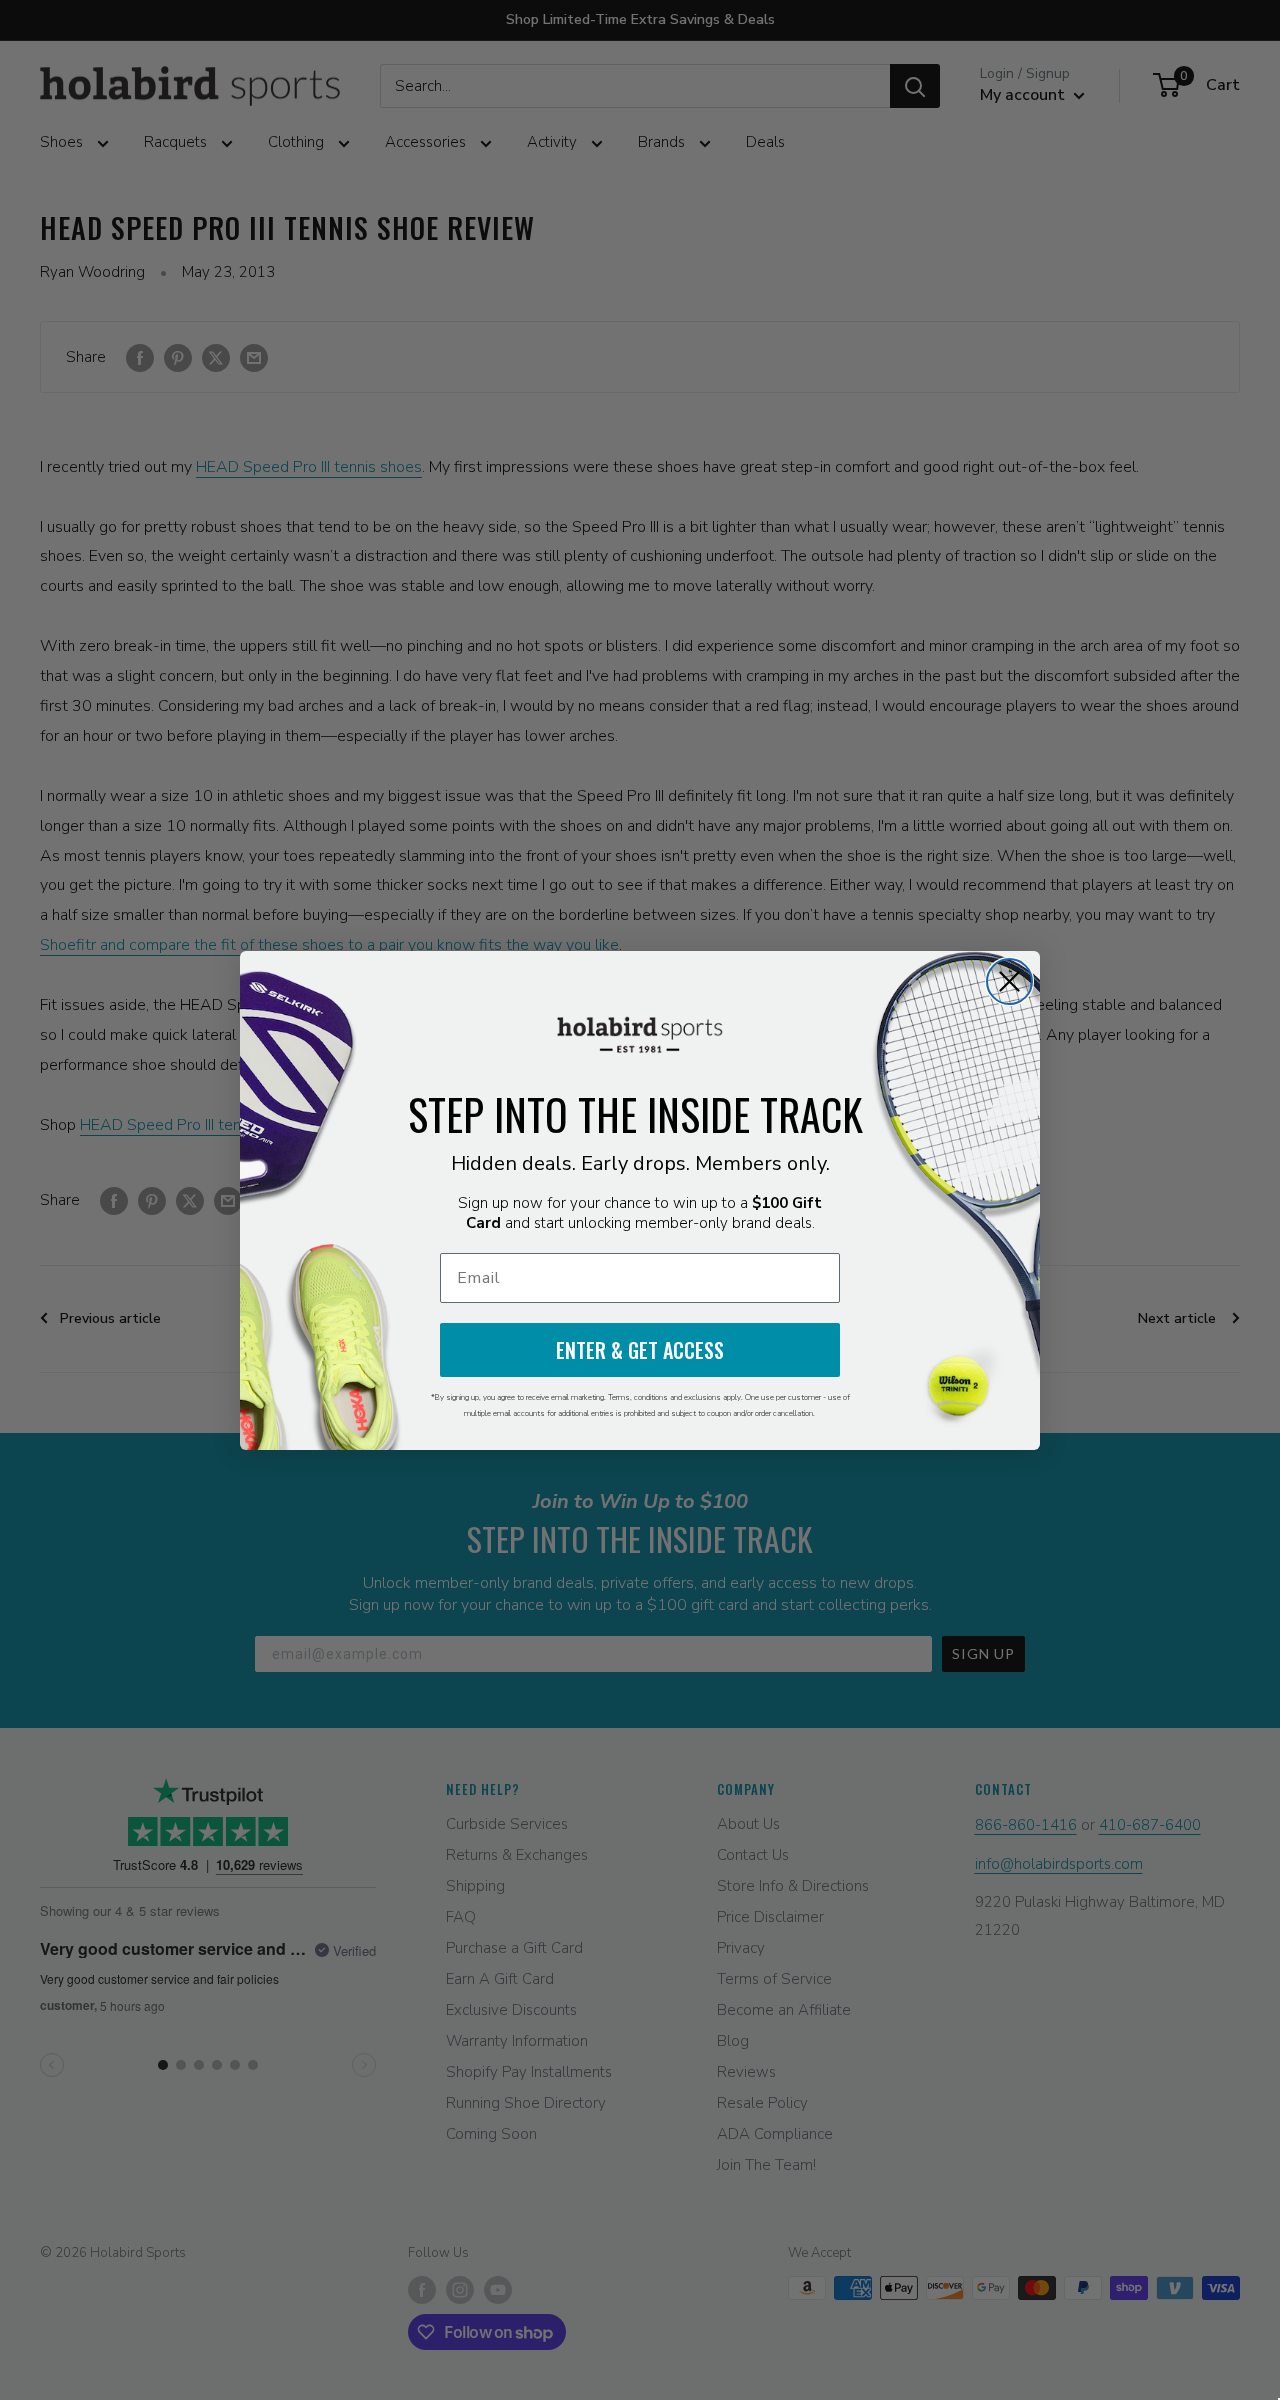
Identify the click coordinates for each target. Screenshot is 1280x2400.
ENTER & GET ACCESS (640, 1350)
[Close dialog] (1009, 981)
